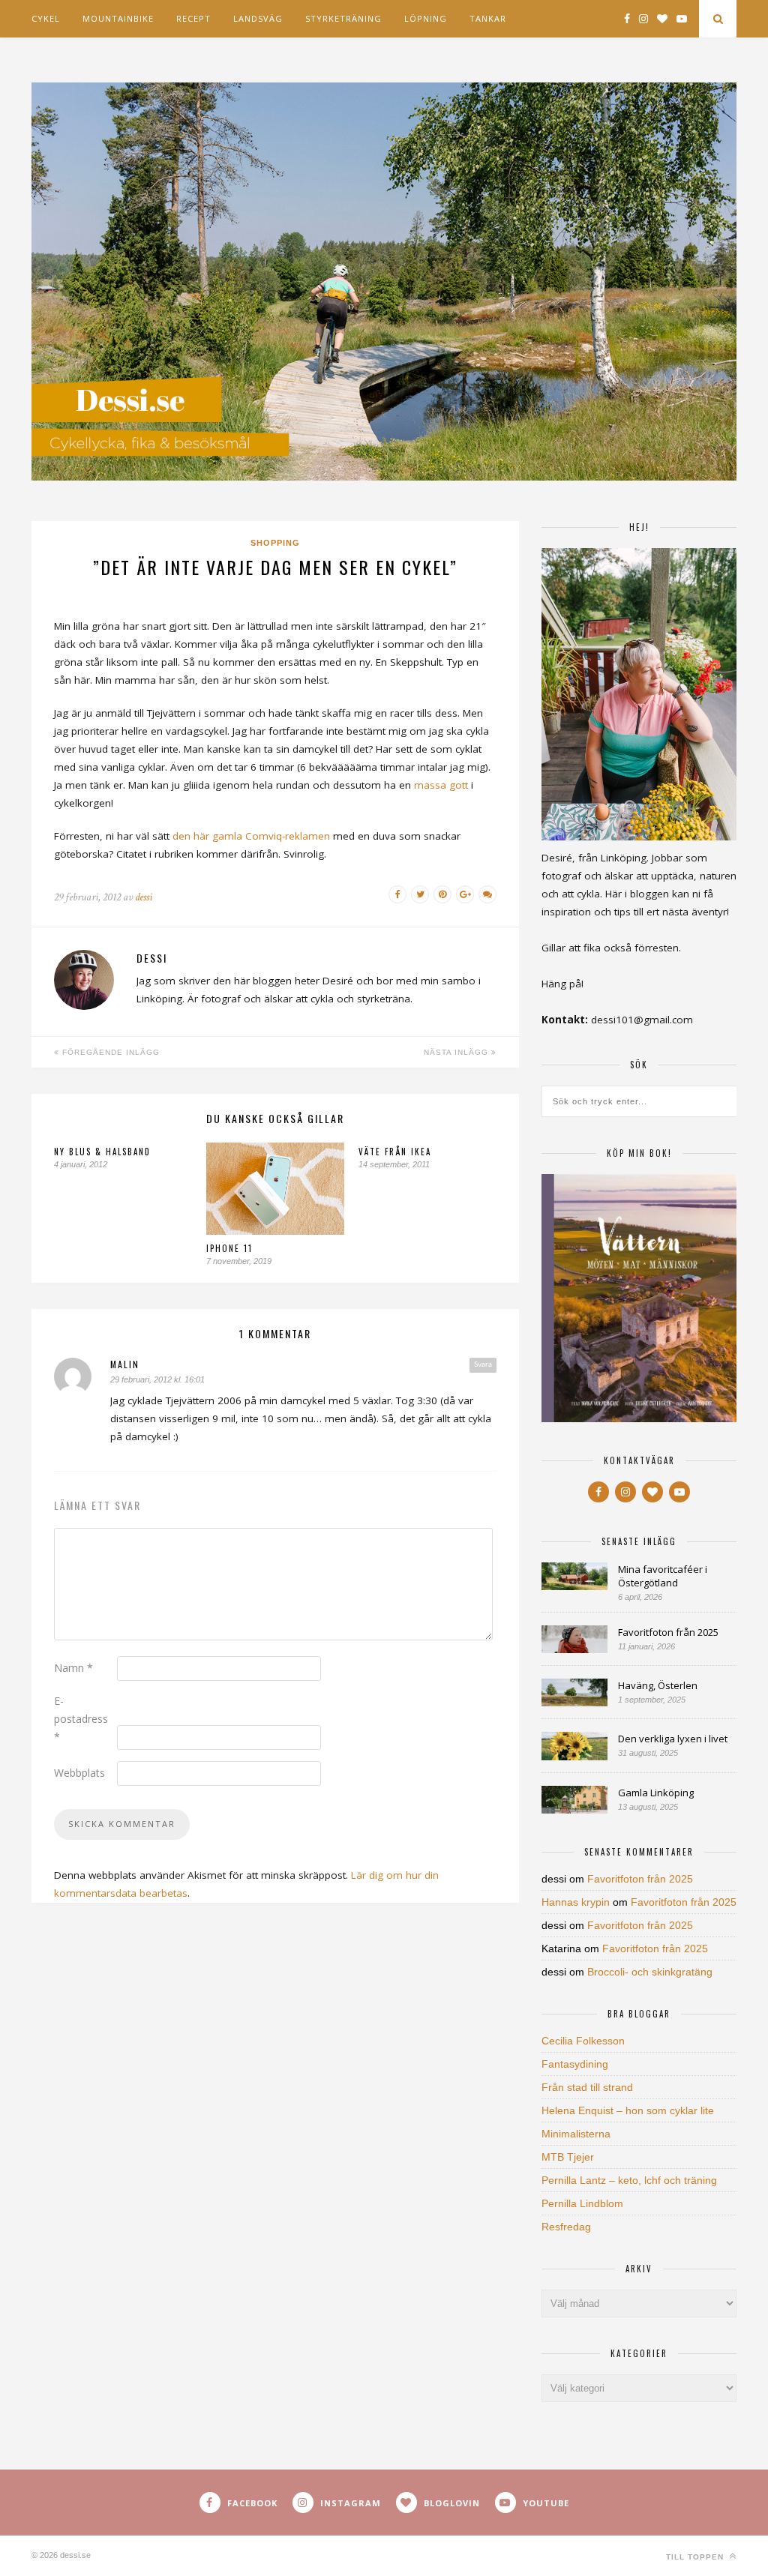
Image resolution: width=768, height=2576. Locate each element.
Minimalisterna (576, 2134)
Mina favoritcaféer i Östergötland (663, 1576)
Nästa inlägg (457, 1052)
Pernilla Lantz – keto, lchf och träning (629, 2180)
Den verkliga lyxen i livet (673, 1739)
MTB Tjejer (568, 2157)
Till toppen (696, 2557)
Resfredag (566, 2227)
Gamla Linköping (656, 1793)
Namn (73, 1668)
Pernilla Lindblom (582, 2203)
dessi (144, 897)
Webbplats (79, 1773)
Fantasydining (575, 2064)
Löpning (426, 18)
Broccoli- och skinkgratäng (650, 1972)
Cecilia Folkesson (583, 2041)
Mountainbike (118, 18)
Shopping (275, 543)
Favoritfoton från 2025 (668, 1632)
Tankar (488, 18)
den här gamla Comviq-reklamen (251, 836)
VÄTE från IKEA (395, 1152)
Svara (483, 1364)
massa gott (441, 785)
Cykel (46, 18)
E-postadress (81, 1719)
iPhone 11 (229, 1248)
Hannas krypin (576, 1902)
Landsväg (258, 18)
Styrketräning (343, 18)
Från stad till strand (587, 2087)
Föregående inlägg (109, 1052)
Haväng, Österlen (658, 1685)
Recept (193, 18)
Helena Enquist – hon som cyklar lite (628, 2110)
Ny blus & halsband (102, 1152)
